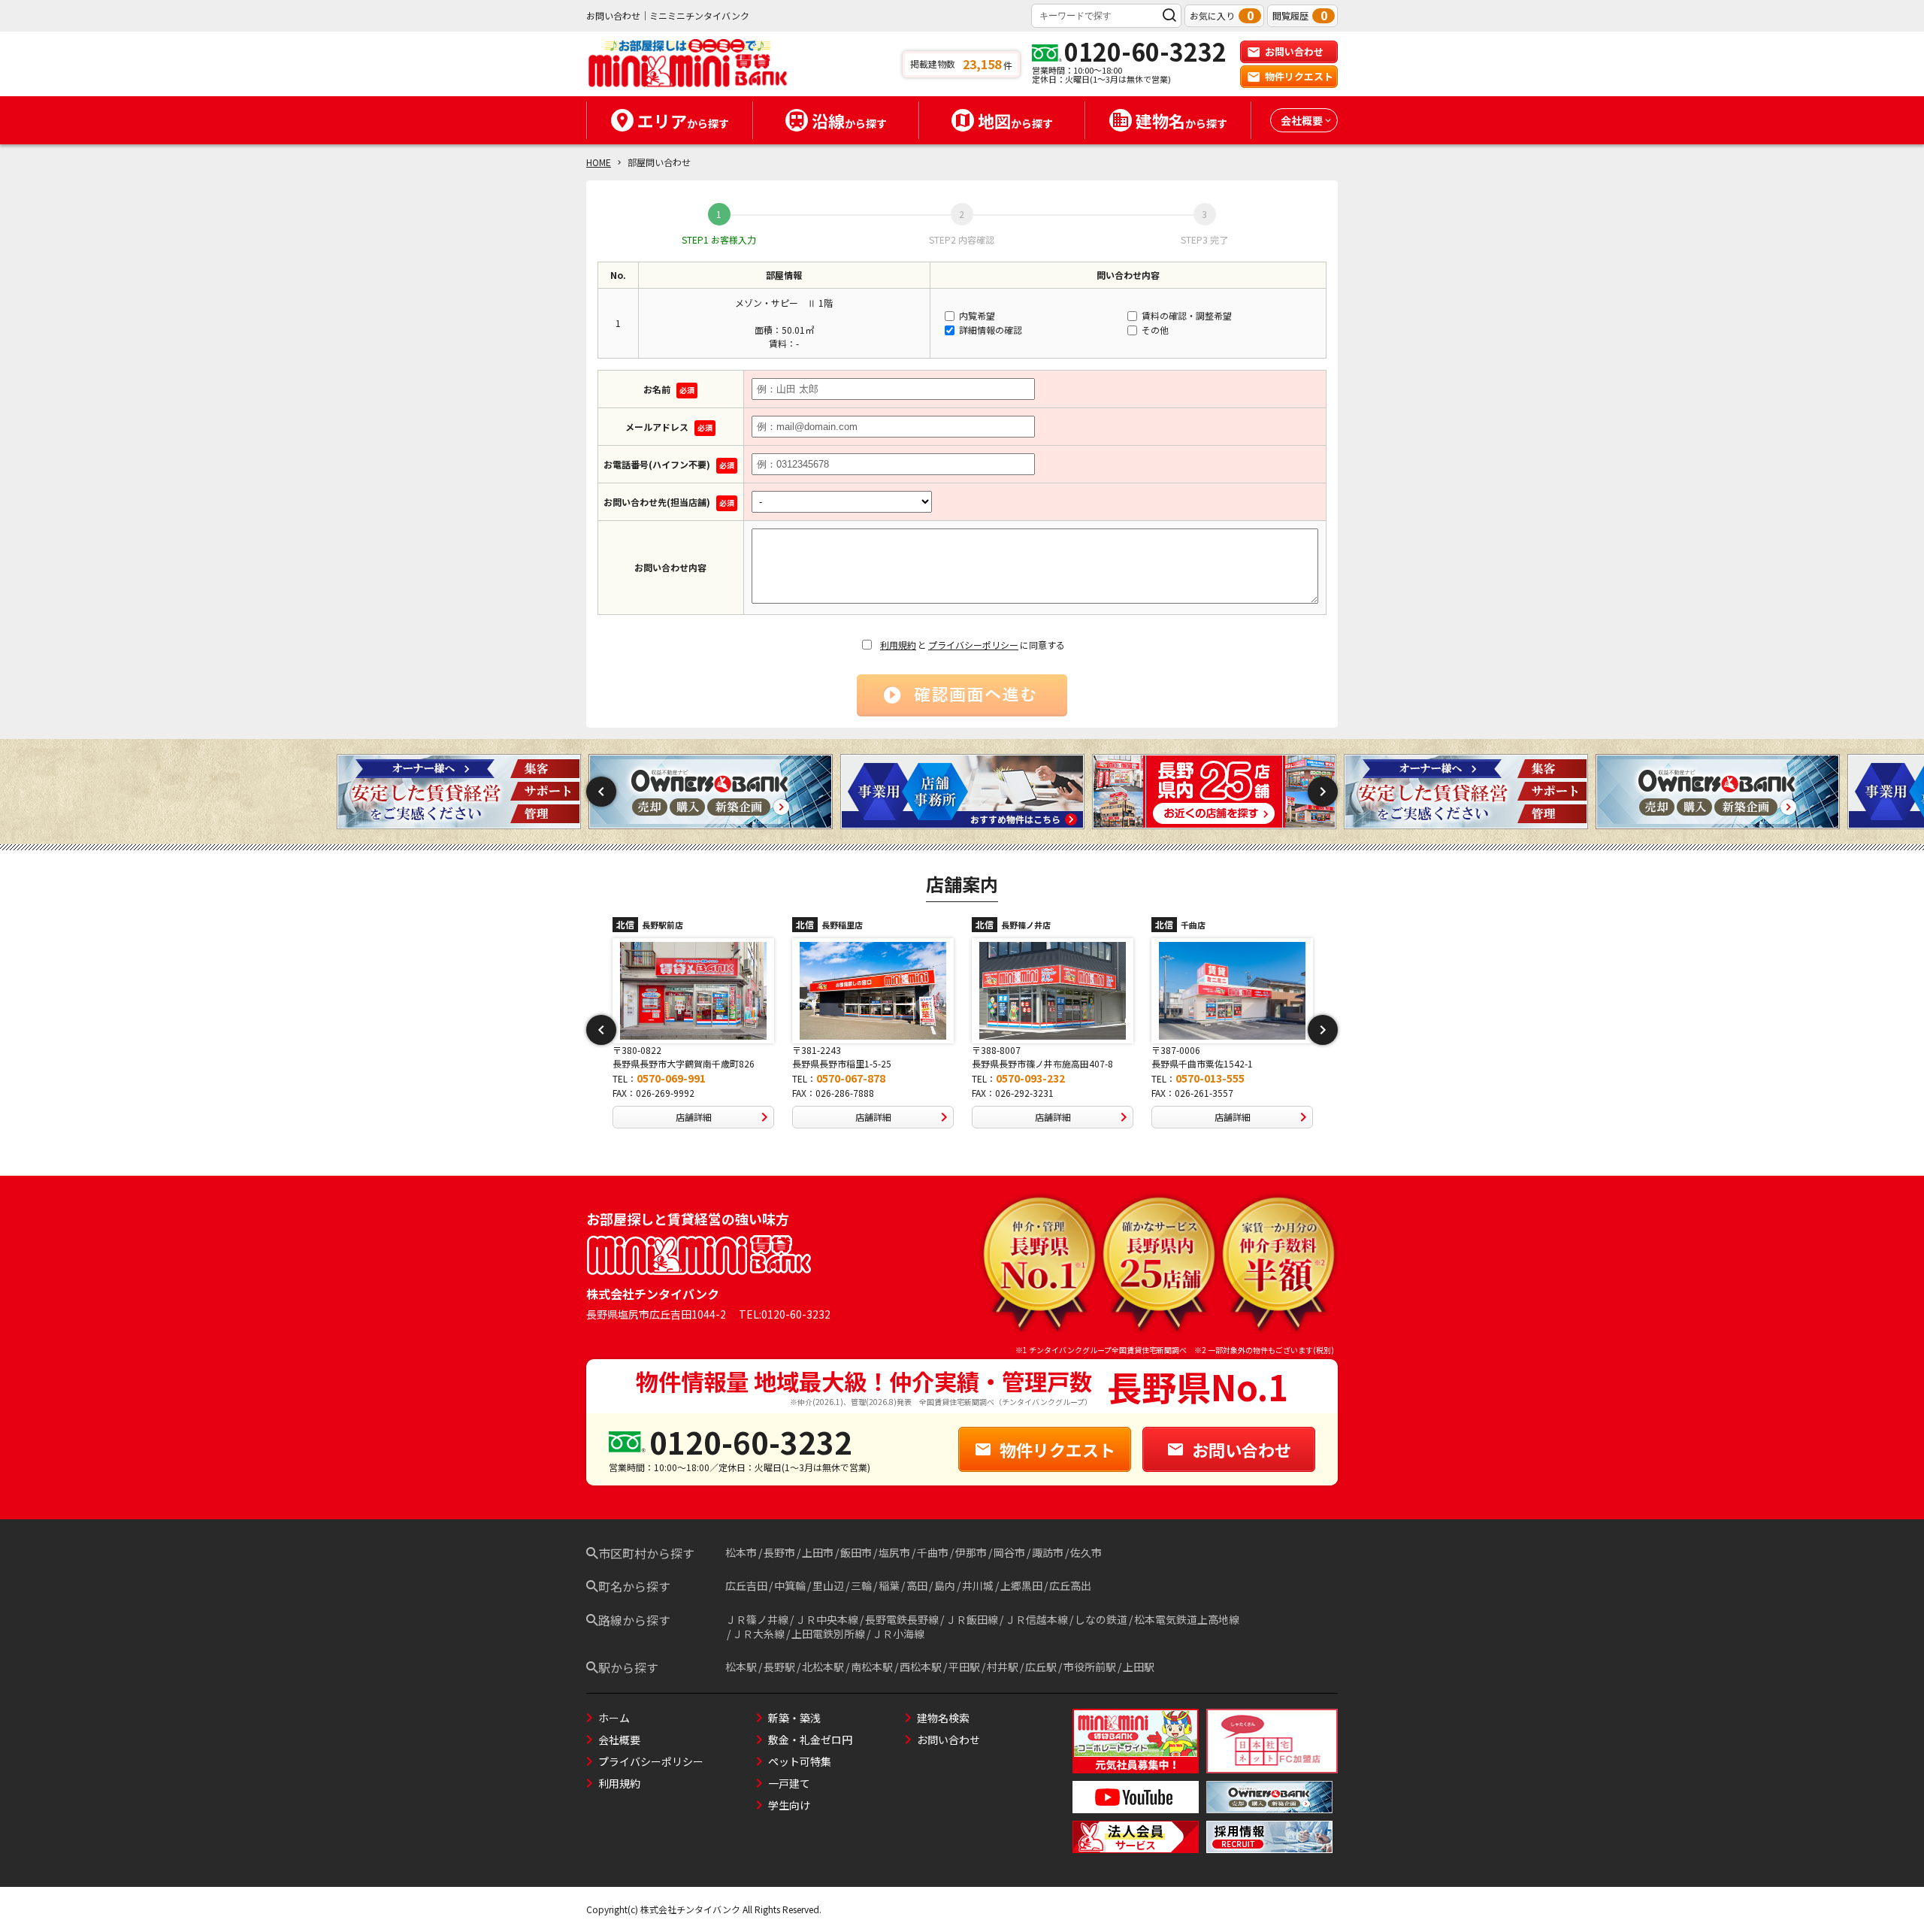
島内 (945, 1585)
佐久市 (1086, 1552)
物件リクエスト (1299, 76)
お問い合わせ (1294, 51)
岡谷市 (1009, 1552)
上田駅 (1139, 1667)
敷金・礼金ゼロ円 (810, 1740)
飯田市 (856, 1552)
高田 (917, 1585)
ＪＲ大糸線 (758, 1634)
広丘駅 (1041, 1667)
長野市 (779, 1552)
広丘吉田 (746, 1585)
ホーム (614, 1718)
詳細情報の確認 (989, 330)
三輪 (861, 1585)
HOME (599, 162)
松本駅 (741, 1667)
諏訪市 (1048, 1552)
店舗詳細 (694, 1117)
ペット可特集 (800, 1761)
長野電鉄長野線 (902, 1619)
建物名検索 (943, 1718)
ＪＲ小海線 (898, 1634)
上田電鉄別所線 (828, 1634)
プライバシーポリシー (973, 645)
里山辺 (828, 1585)
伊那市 (971, 1552)
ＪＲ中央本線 (827, 1619)
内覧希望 (976, 315)
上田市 (818, 1552)
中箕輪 (790, 1585)
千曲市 (933, 1552)
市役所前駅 (1090, 1667)
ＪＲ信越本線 (1036, 1619)
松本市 (741, 1552)
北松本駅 (823, 1667)
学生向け (789, 1805)
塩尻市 (894, 1552)
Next (1323, 792)
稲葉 (889, 1585)
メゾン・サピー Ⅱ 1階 (784, 303)
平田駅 (964, 1667)
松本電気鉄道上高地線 (1187, 1619)
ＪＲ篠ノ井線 (757, 1619)
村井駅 (1003, 1667)
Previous (601, 792)
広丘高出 (1070, 1585)
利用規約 (898, 645)
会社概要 (619, 1740)
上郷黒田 (1021, 1585)
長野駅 (779, 1667)
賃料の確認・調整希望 (1186, 315)
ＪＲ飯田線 (972, 1619)
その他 (1154, 330)
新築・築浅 (794, 1718)
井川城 (978, 1585)
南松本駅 (872, 1667)
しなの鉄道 (1101, 1619)
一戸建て (789, 1783)
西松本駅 (921, 1667)
